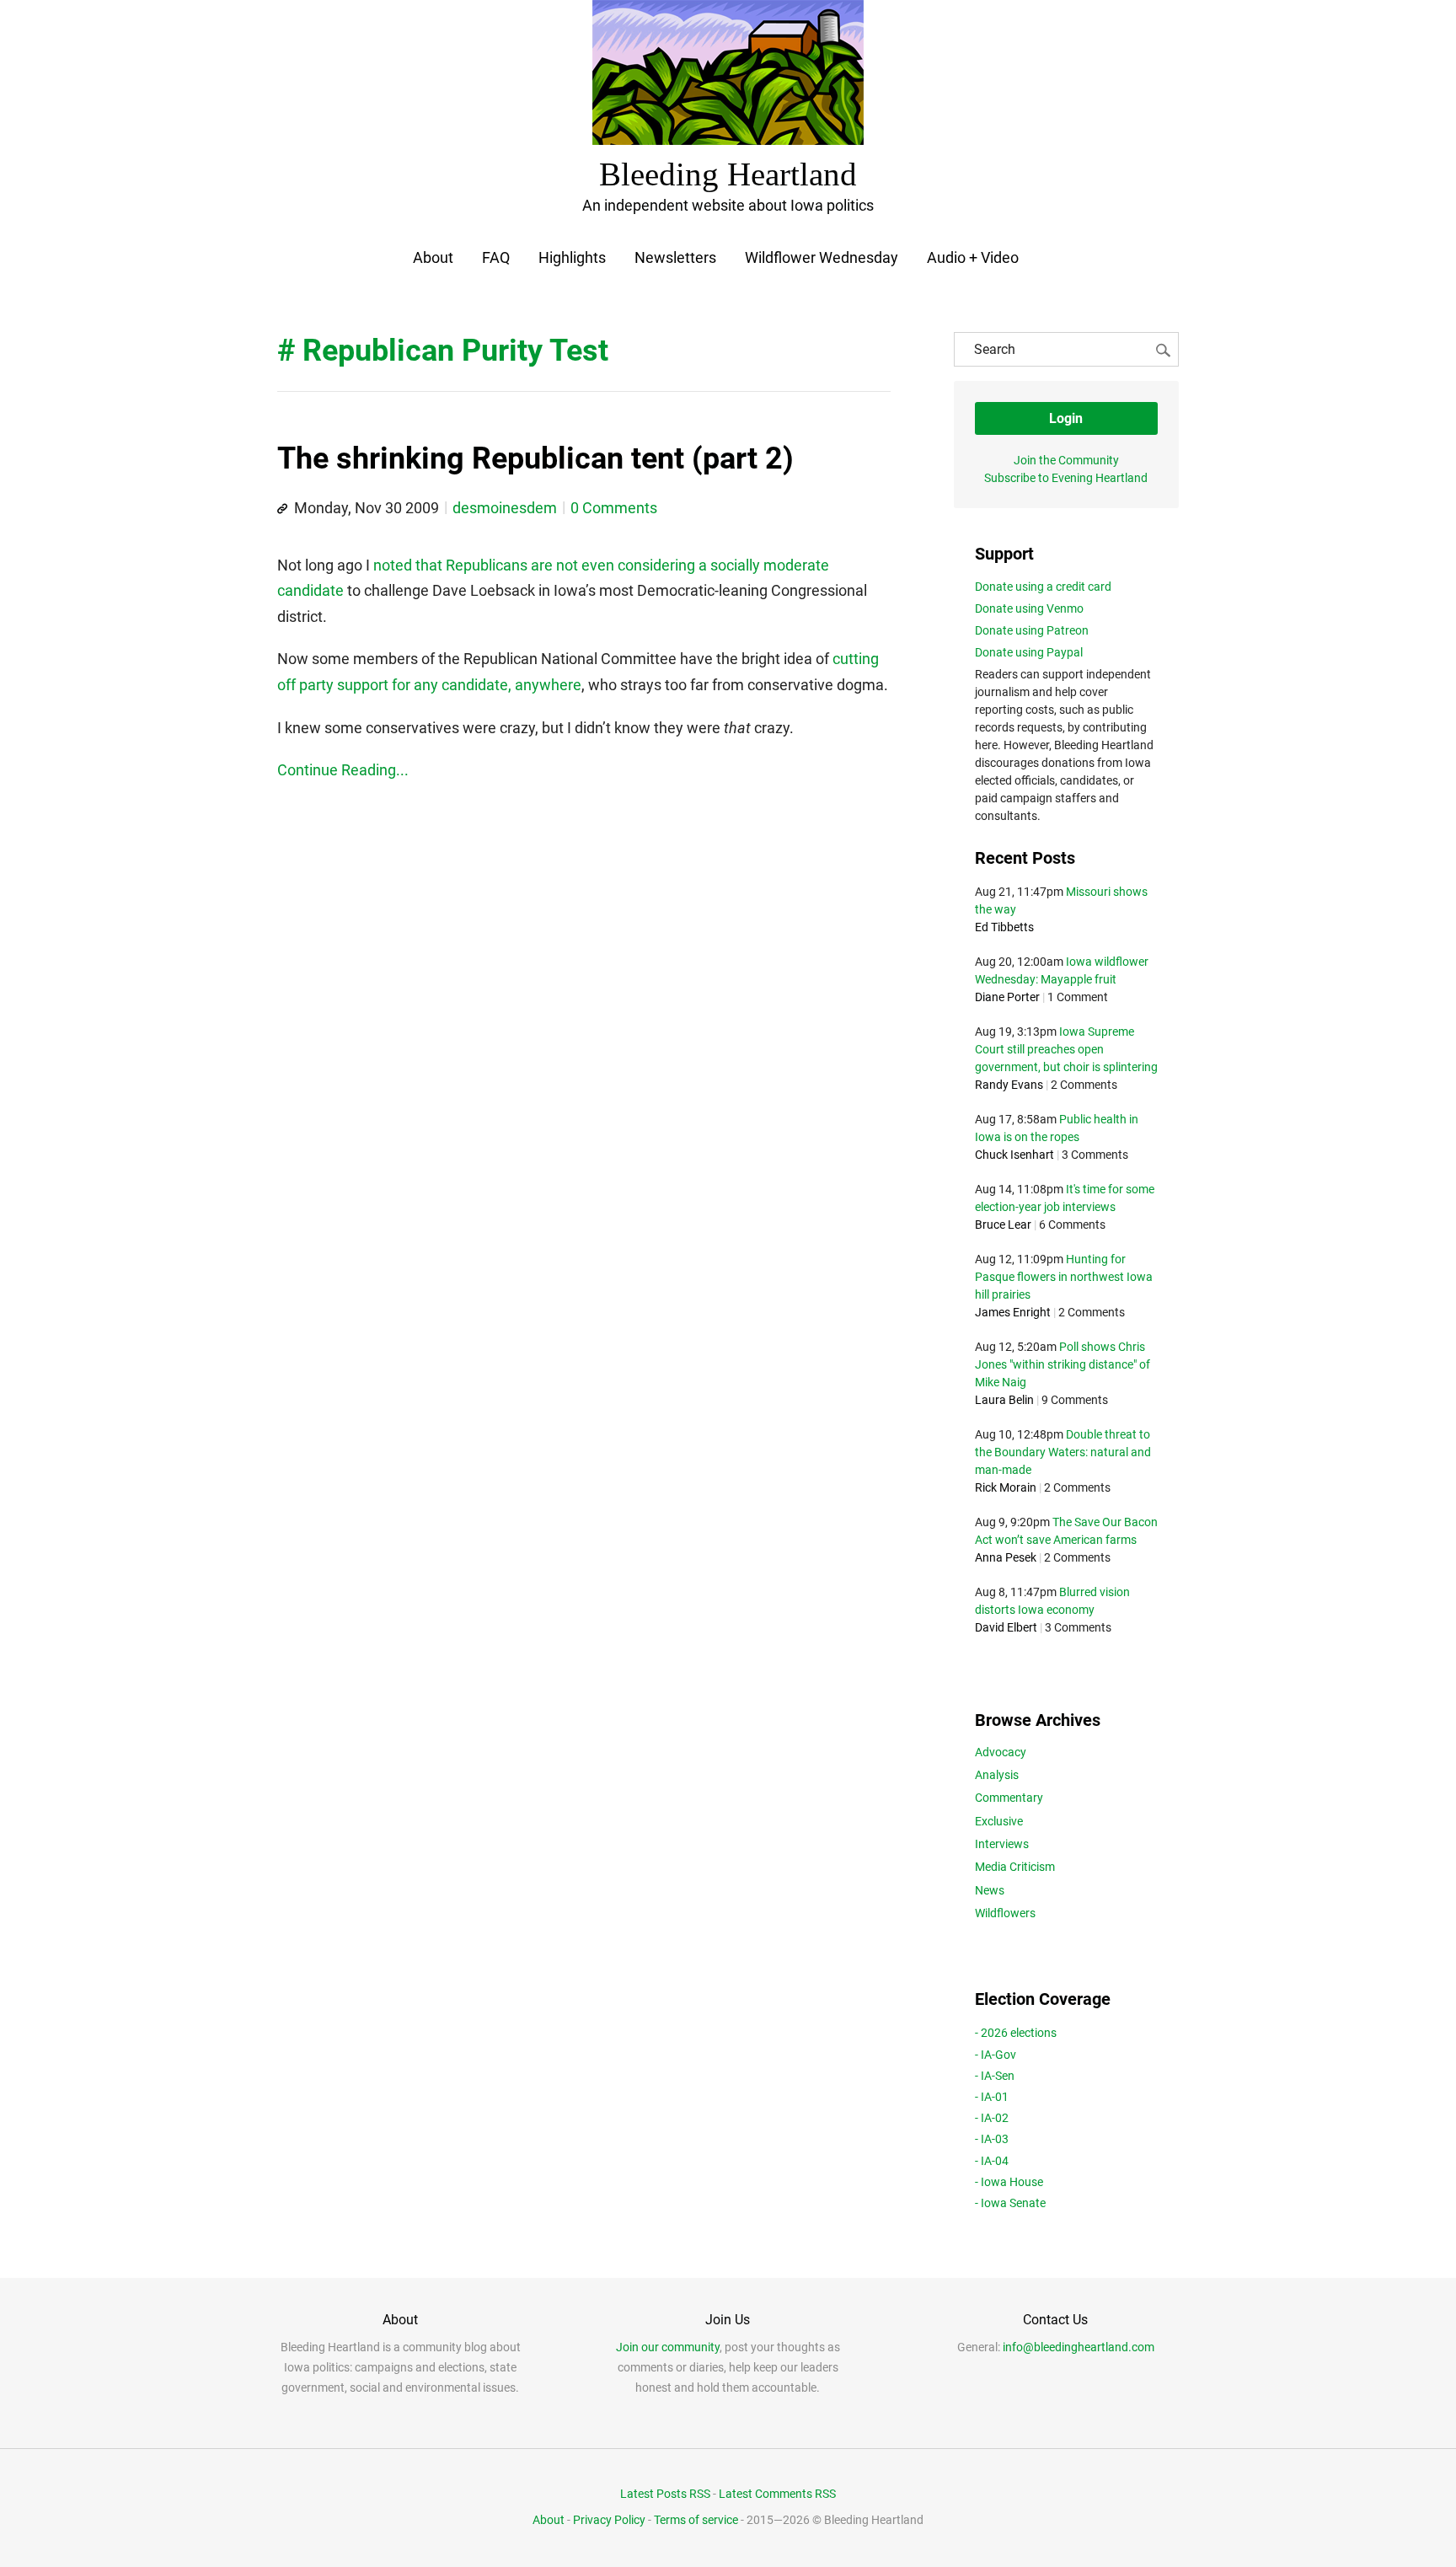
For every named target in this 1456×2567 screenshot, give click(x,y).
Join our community (668, 2347)
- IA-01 (992, 2097)
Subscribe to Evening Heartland (1066, 478)
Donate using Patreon (1032, 630)
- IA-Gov (996, 2055)
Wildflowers (1005, 1913)
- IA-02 (992, 2118)
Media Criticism (1015, 1867)
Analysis (997, 1775)
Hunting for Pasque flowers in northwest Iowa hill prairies (1064, 1277)
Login (1066, 418)
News (990, 1890)
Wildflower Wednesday (822, 257)
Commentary (1009, 1798)
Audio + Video (973, 257)
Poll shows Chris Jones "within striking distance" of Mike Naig (1063, 1364)
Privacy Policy (609, 2520)
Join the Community (1066, 460)
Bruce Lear (1003, 1225)
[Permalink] (282, 509)
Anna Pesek (1006, 1557)
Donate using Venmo (1029, 608)
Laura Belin (1004, 1400)
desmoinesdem (505, 508)
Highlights (572, 257)
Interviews (1002, 1844)
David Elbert (1006, 1627)
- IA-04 (992, 2161)
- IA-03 (992, 2139)
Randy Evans (1009, 1085)
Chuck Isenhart (1014, 1155)
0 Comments (614, 508)
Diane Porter (1007, 997)
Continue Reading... (343, 770)
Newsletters (675, 257)
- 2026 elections (1016, 2033)
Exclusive (999, 1821)
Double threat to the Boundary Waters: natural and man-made (1063, 1452)
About (433, 257)
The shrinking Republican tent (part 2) (535, 458)
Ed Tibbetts (1004, 927)
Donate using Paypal (1029, 652)
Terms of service (696, 2520)
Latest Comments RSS (777, 2494)
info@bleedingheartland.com (1079, 2347)
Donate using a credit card (1043, 587)
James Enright (1013, 1312)
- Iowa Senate (1010, 2203)
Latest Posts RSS (665, 2494)
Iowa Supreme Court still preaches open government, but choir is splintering (1066, 1049)
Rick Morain (1006, 1487)
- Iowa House (1009, 2182)
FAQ (496, 257)
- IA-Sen (995, 2076)
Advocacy (1001, 1752)
